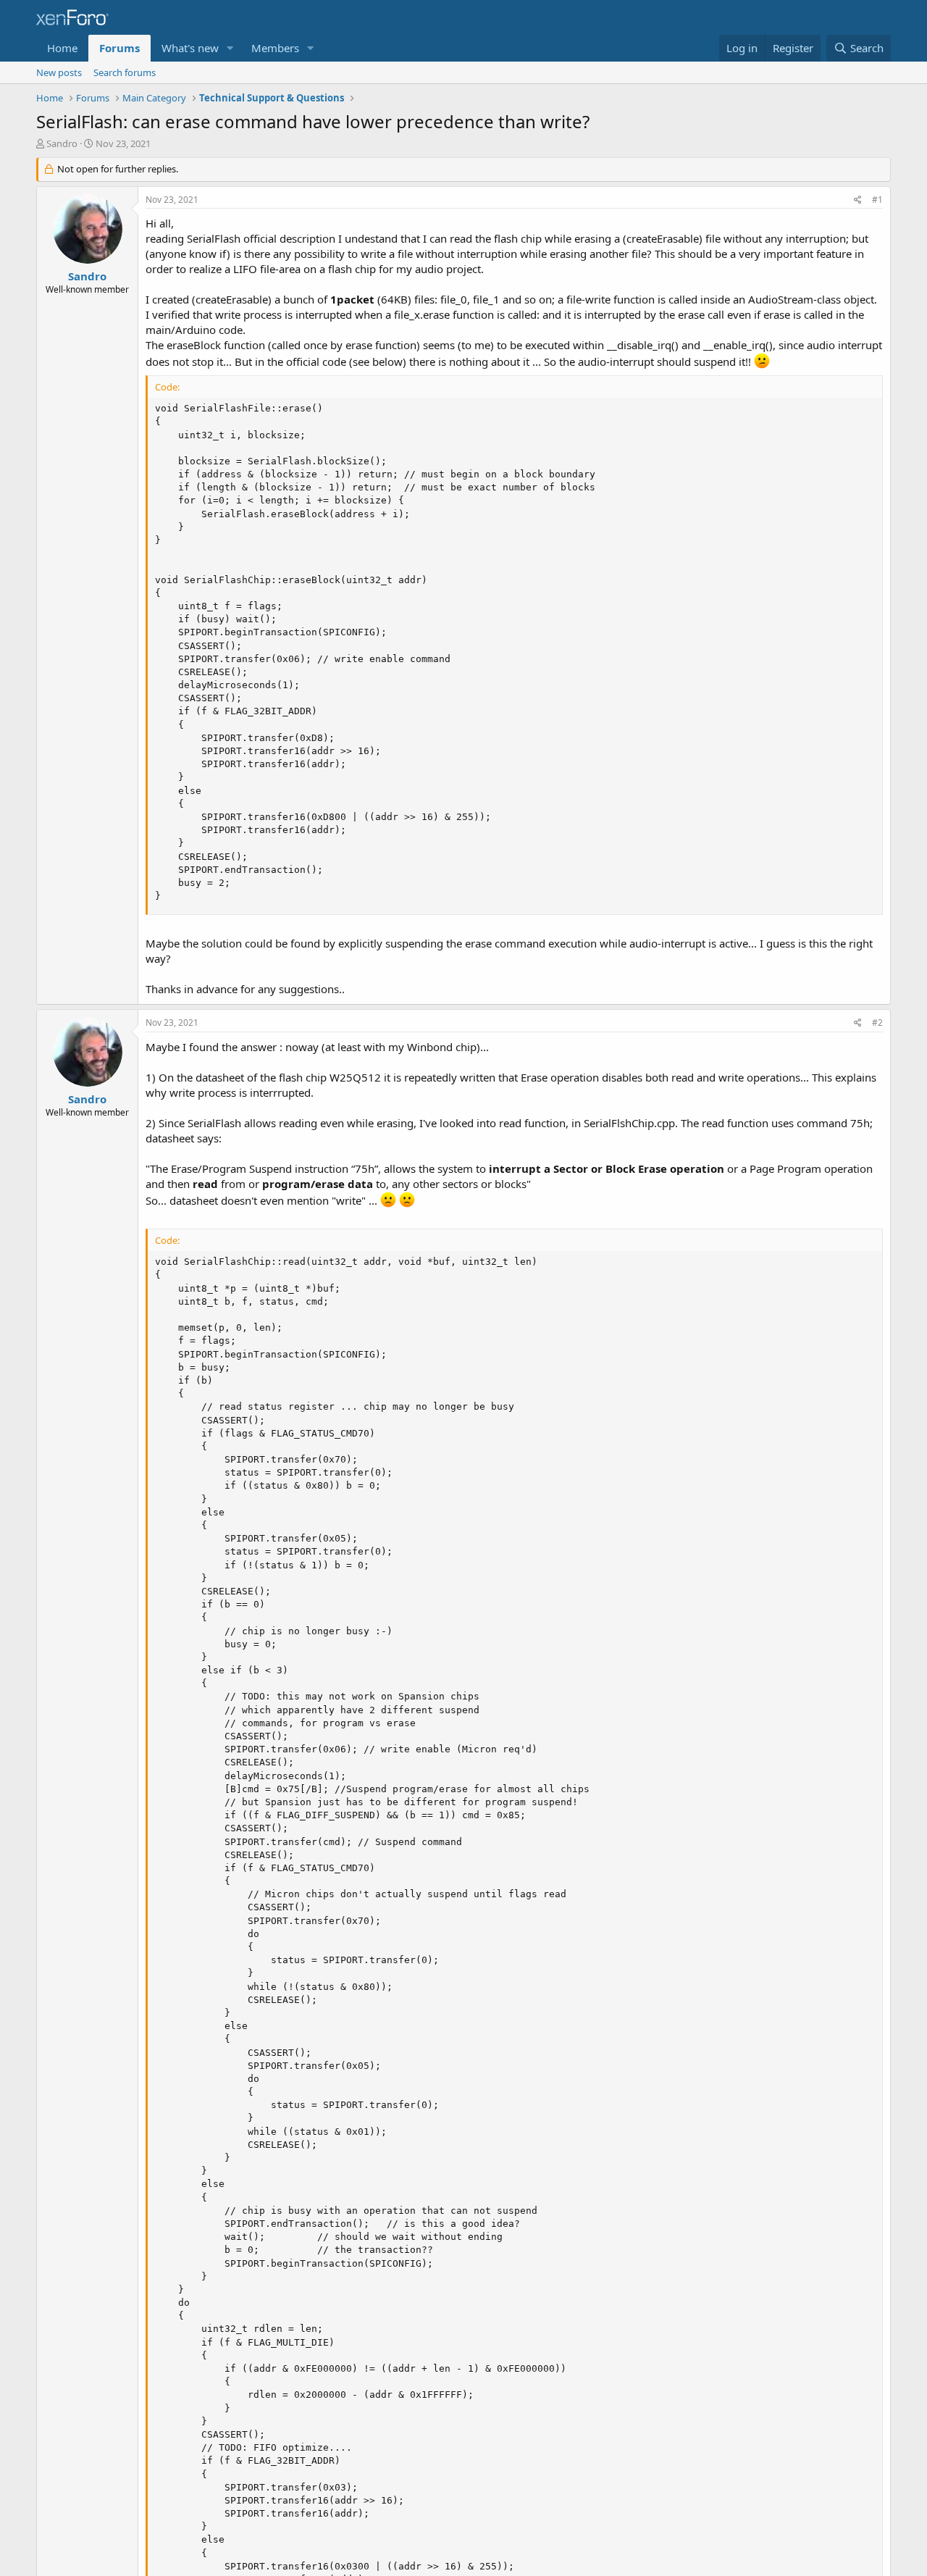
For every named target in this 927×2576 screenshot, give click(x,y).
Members (275, 48)
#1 (877, 200)
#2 (877, 1023)
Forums (119, 48)
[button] (230, 48)
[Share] (858, 200)
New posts (59, 72)
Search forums (125, 72)
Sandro (62, 143)
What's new (190, 48)
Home (62, 48)
